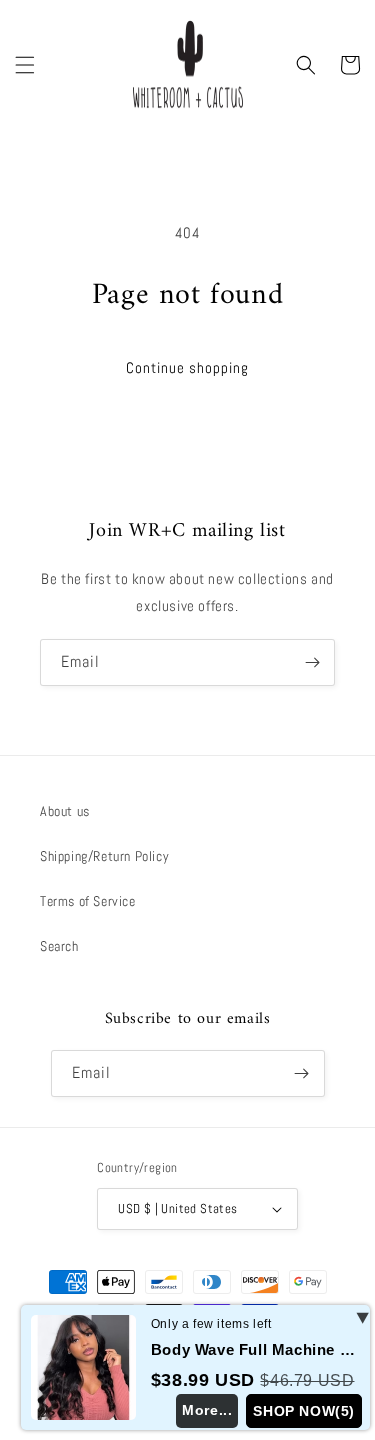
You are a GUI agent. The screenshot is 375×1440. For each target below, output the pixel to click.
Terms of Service (88, 901)
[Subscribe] (312, 662)
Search (59, 946)
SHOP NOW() (304, 1411)
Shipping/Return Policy (104, 856)
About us (65, 811)
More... (207, 1410)
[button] (25, 65)
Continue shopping (187, 367)
